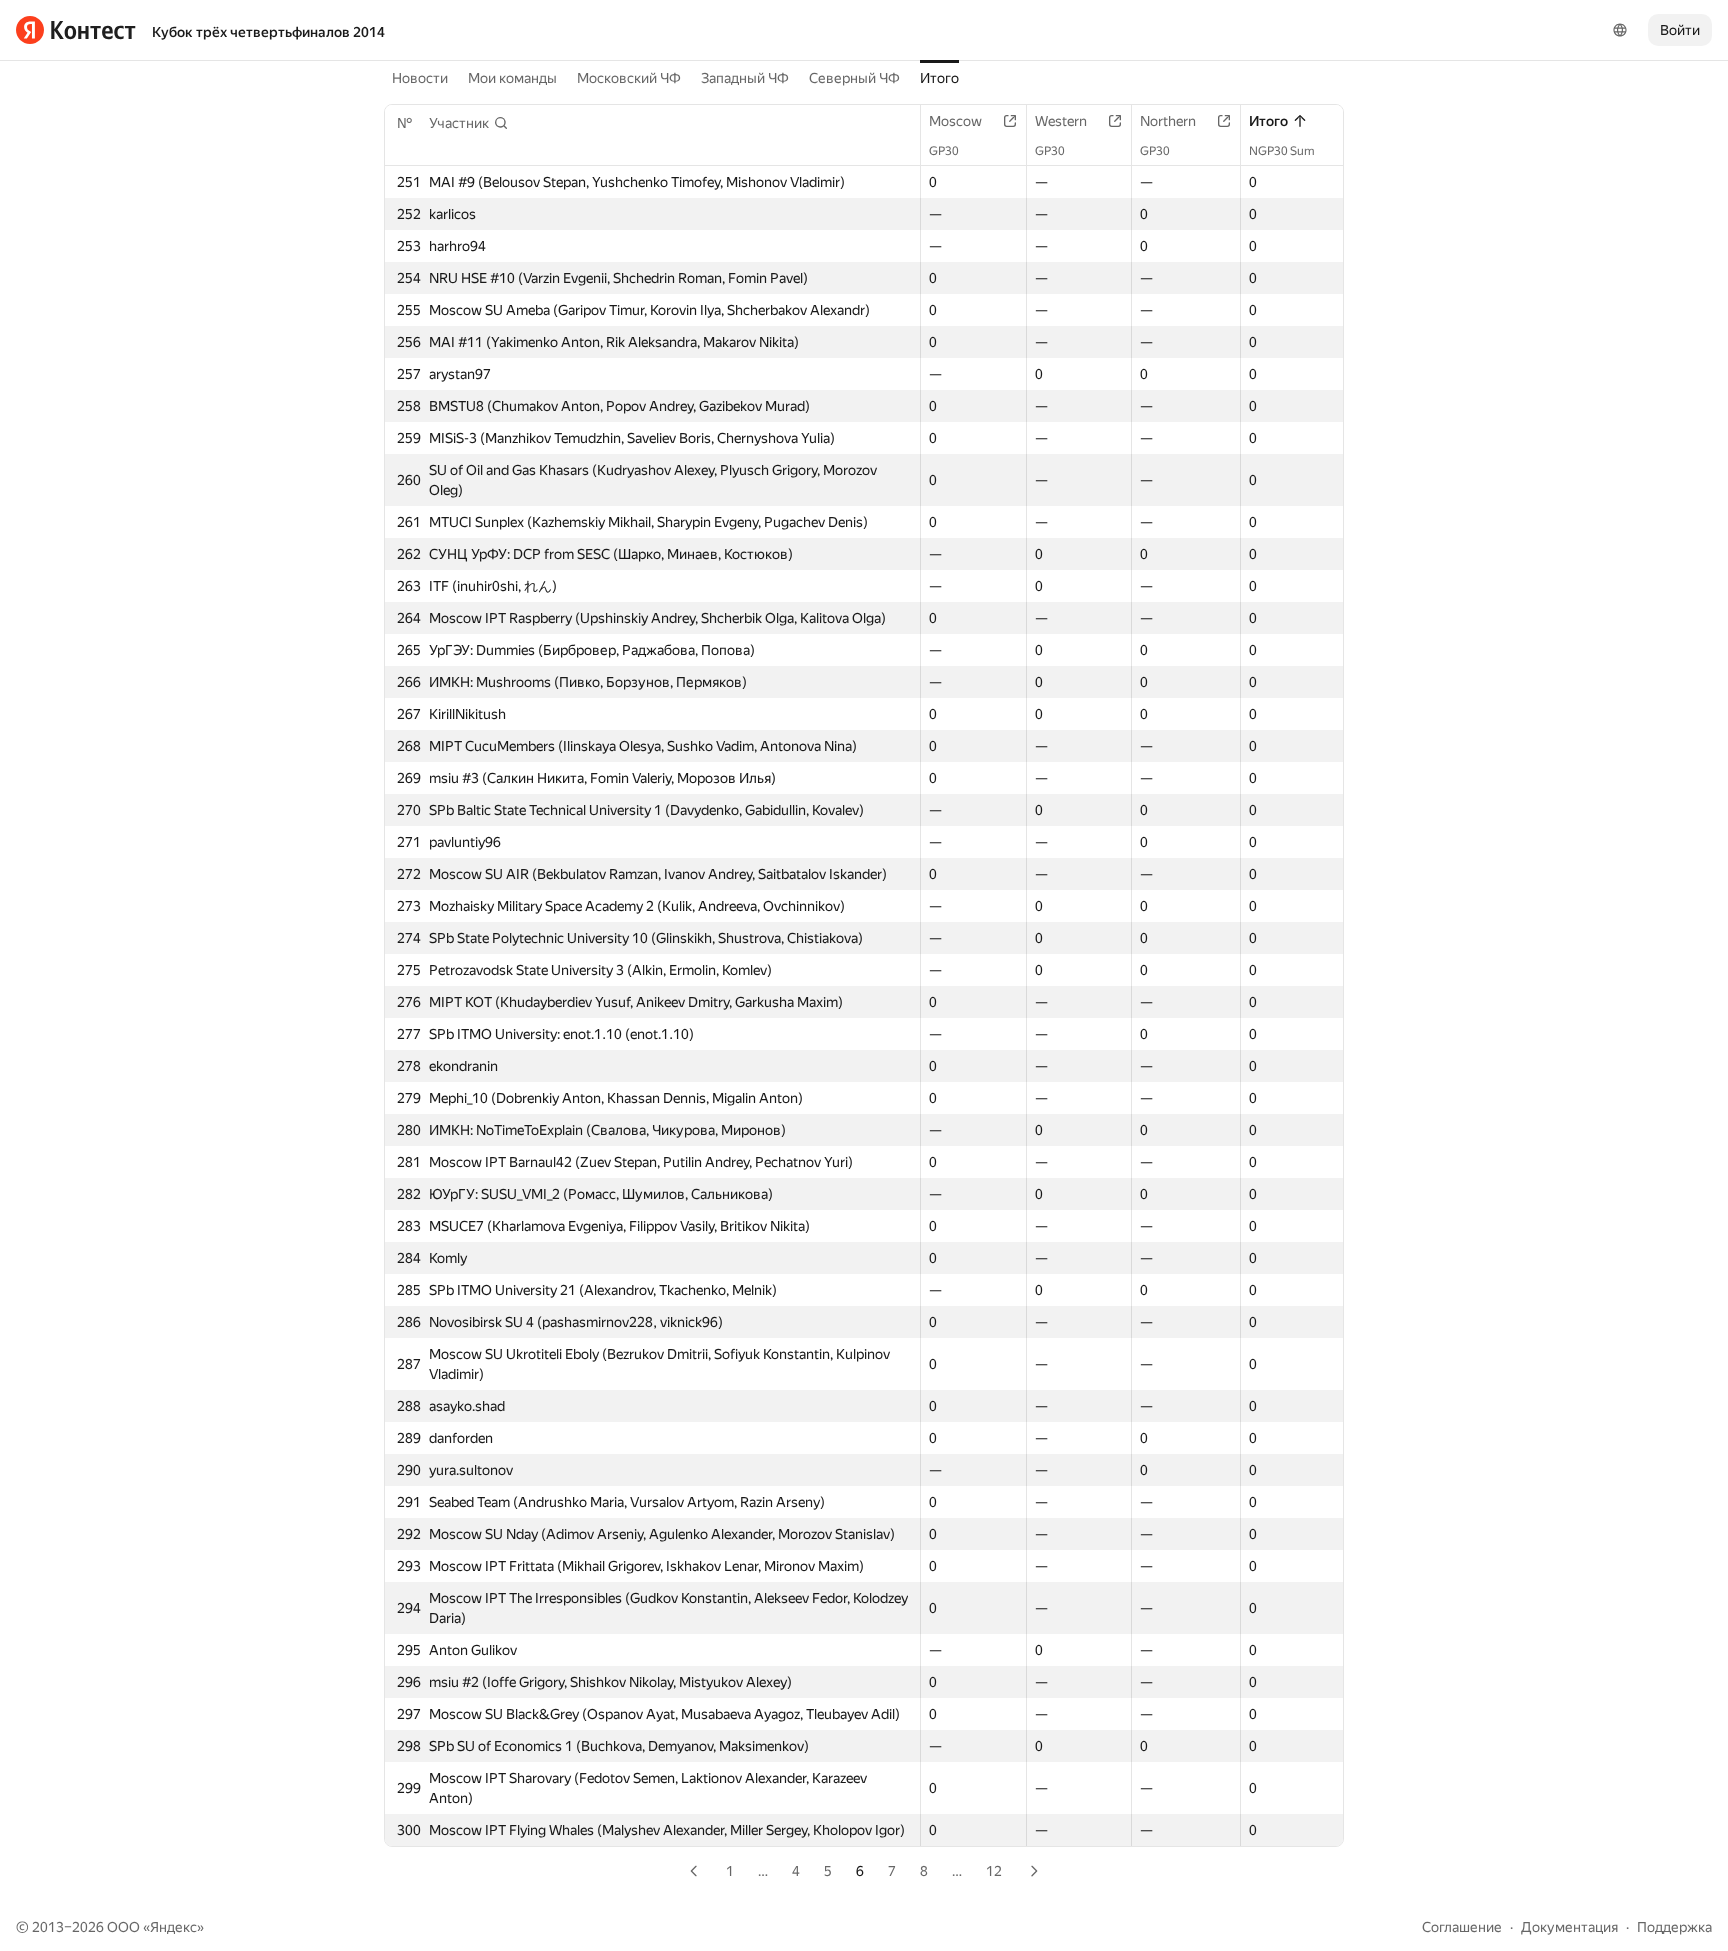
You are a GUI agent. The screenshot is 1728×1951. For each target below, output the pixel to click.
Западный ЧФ (745, 78)
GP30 (944, 151)
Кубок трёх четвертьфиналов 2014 (268, 32)
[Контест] (76, 30)
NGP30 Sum (1282, 151)
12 (994, 1871)
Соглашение (1462, 1927)
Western (1061, 121)
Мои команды (512, 78)
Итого (939, 78)
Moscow (955, 121)
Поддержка (1674, 1927)
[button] (469, 123)
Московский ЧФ (629, 78)
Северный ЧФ (854, 78)
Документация (1569, 1927)
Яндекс (173, 1927)
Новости (420, 78)
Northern (1168, 121)
